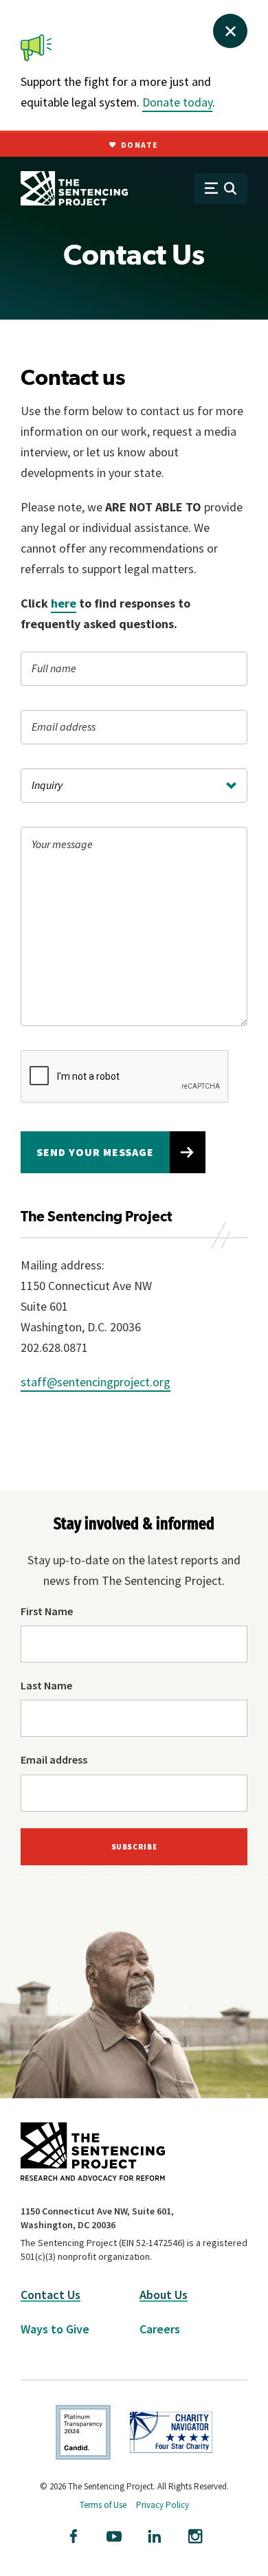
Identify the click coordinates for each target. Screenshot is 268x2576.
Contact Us (51, 2295)
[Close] (230, 31)
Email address (54, 1759)
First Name (47, 1611)
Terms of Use (103, 2505)
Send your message (95, 1152)
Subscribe (134, 1847)
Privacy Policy (163, 2505)
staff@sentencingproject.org (96, 1382)
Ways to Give (55, 2329)
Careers (160, 2329)
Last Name (46, 1685)
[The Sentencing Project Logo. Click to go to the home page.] (74, 188)
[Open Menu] (221, 189)
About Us (164, 2295)
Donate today (177, 102)
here (64, 603)
